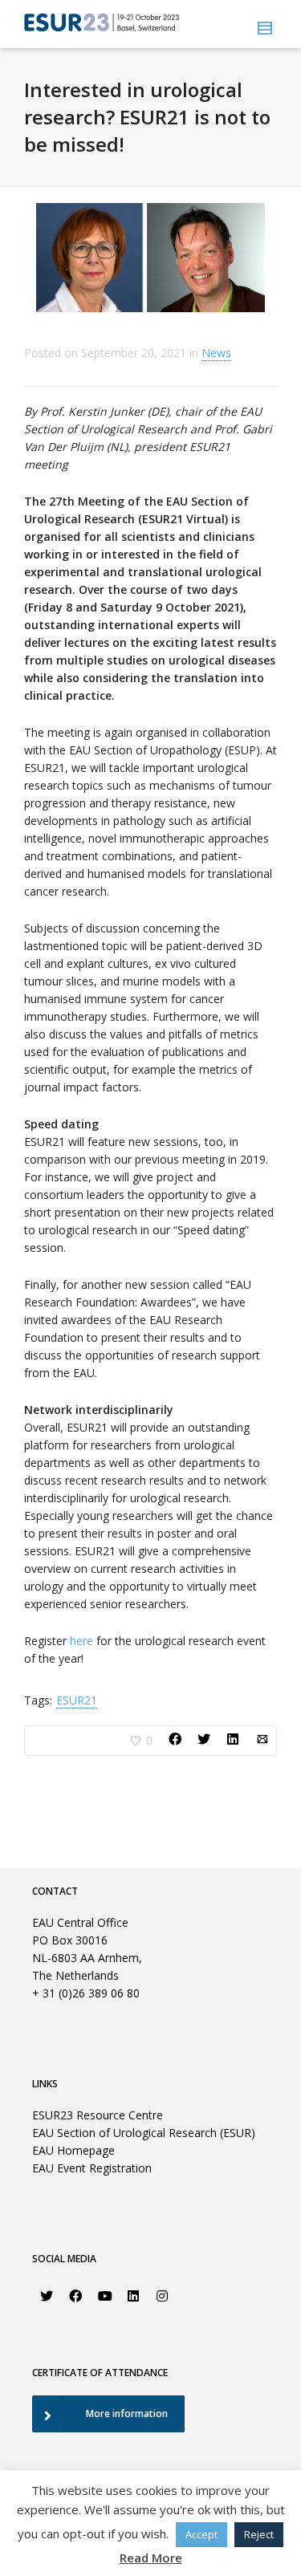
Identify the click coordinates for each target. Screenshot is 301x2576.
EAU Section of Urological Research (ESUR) (144, 2133)
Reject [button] (259, 2534)
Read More (151, 2558)
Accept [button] (201, 2534)
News (216, 353)
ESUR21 (77, 1700)
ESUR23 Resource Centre (98, 2115)
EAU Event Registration (92, 2168)
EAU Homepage (73, 2150)
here (81, 1641)
